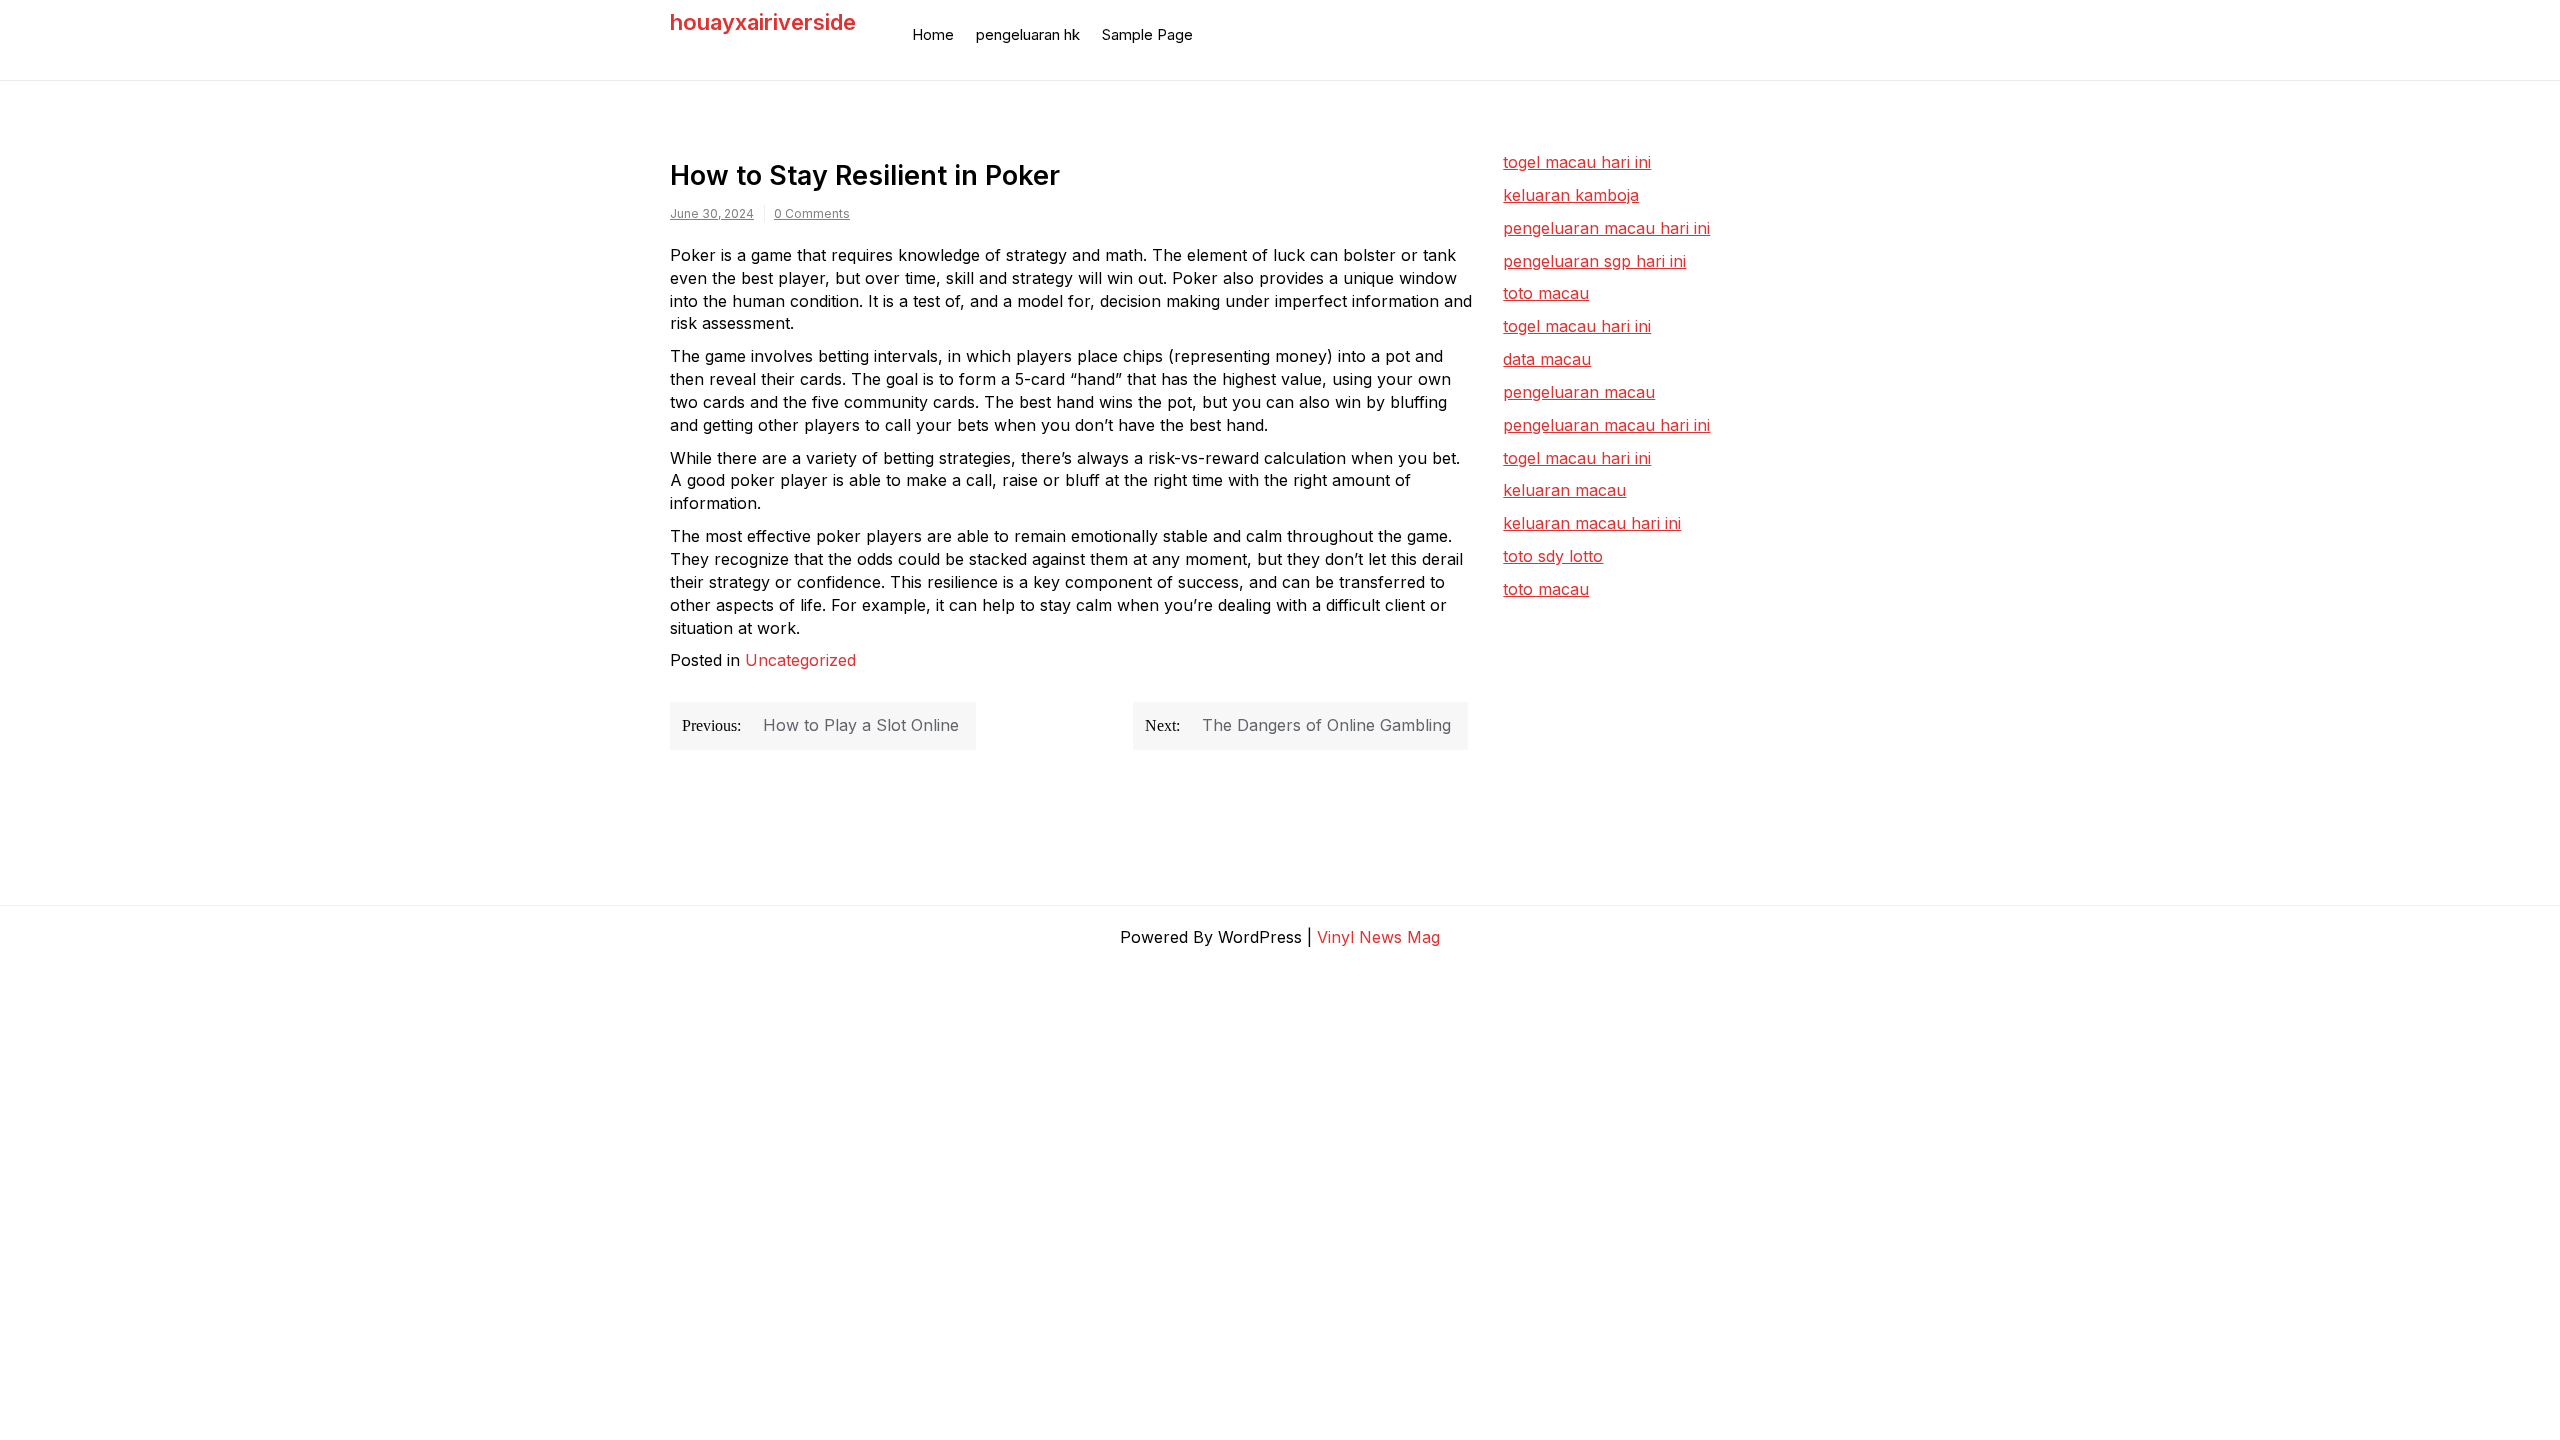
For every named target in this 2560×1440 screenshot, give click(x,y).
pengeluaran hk (1028, 34)
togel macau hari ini (1577, 326)
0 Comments (812, 213)
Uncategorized (800, 660)
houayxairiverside (763, 22)
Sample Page (1147, 34)
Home (933, 34)
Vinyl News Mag (1378, 937)
